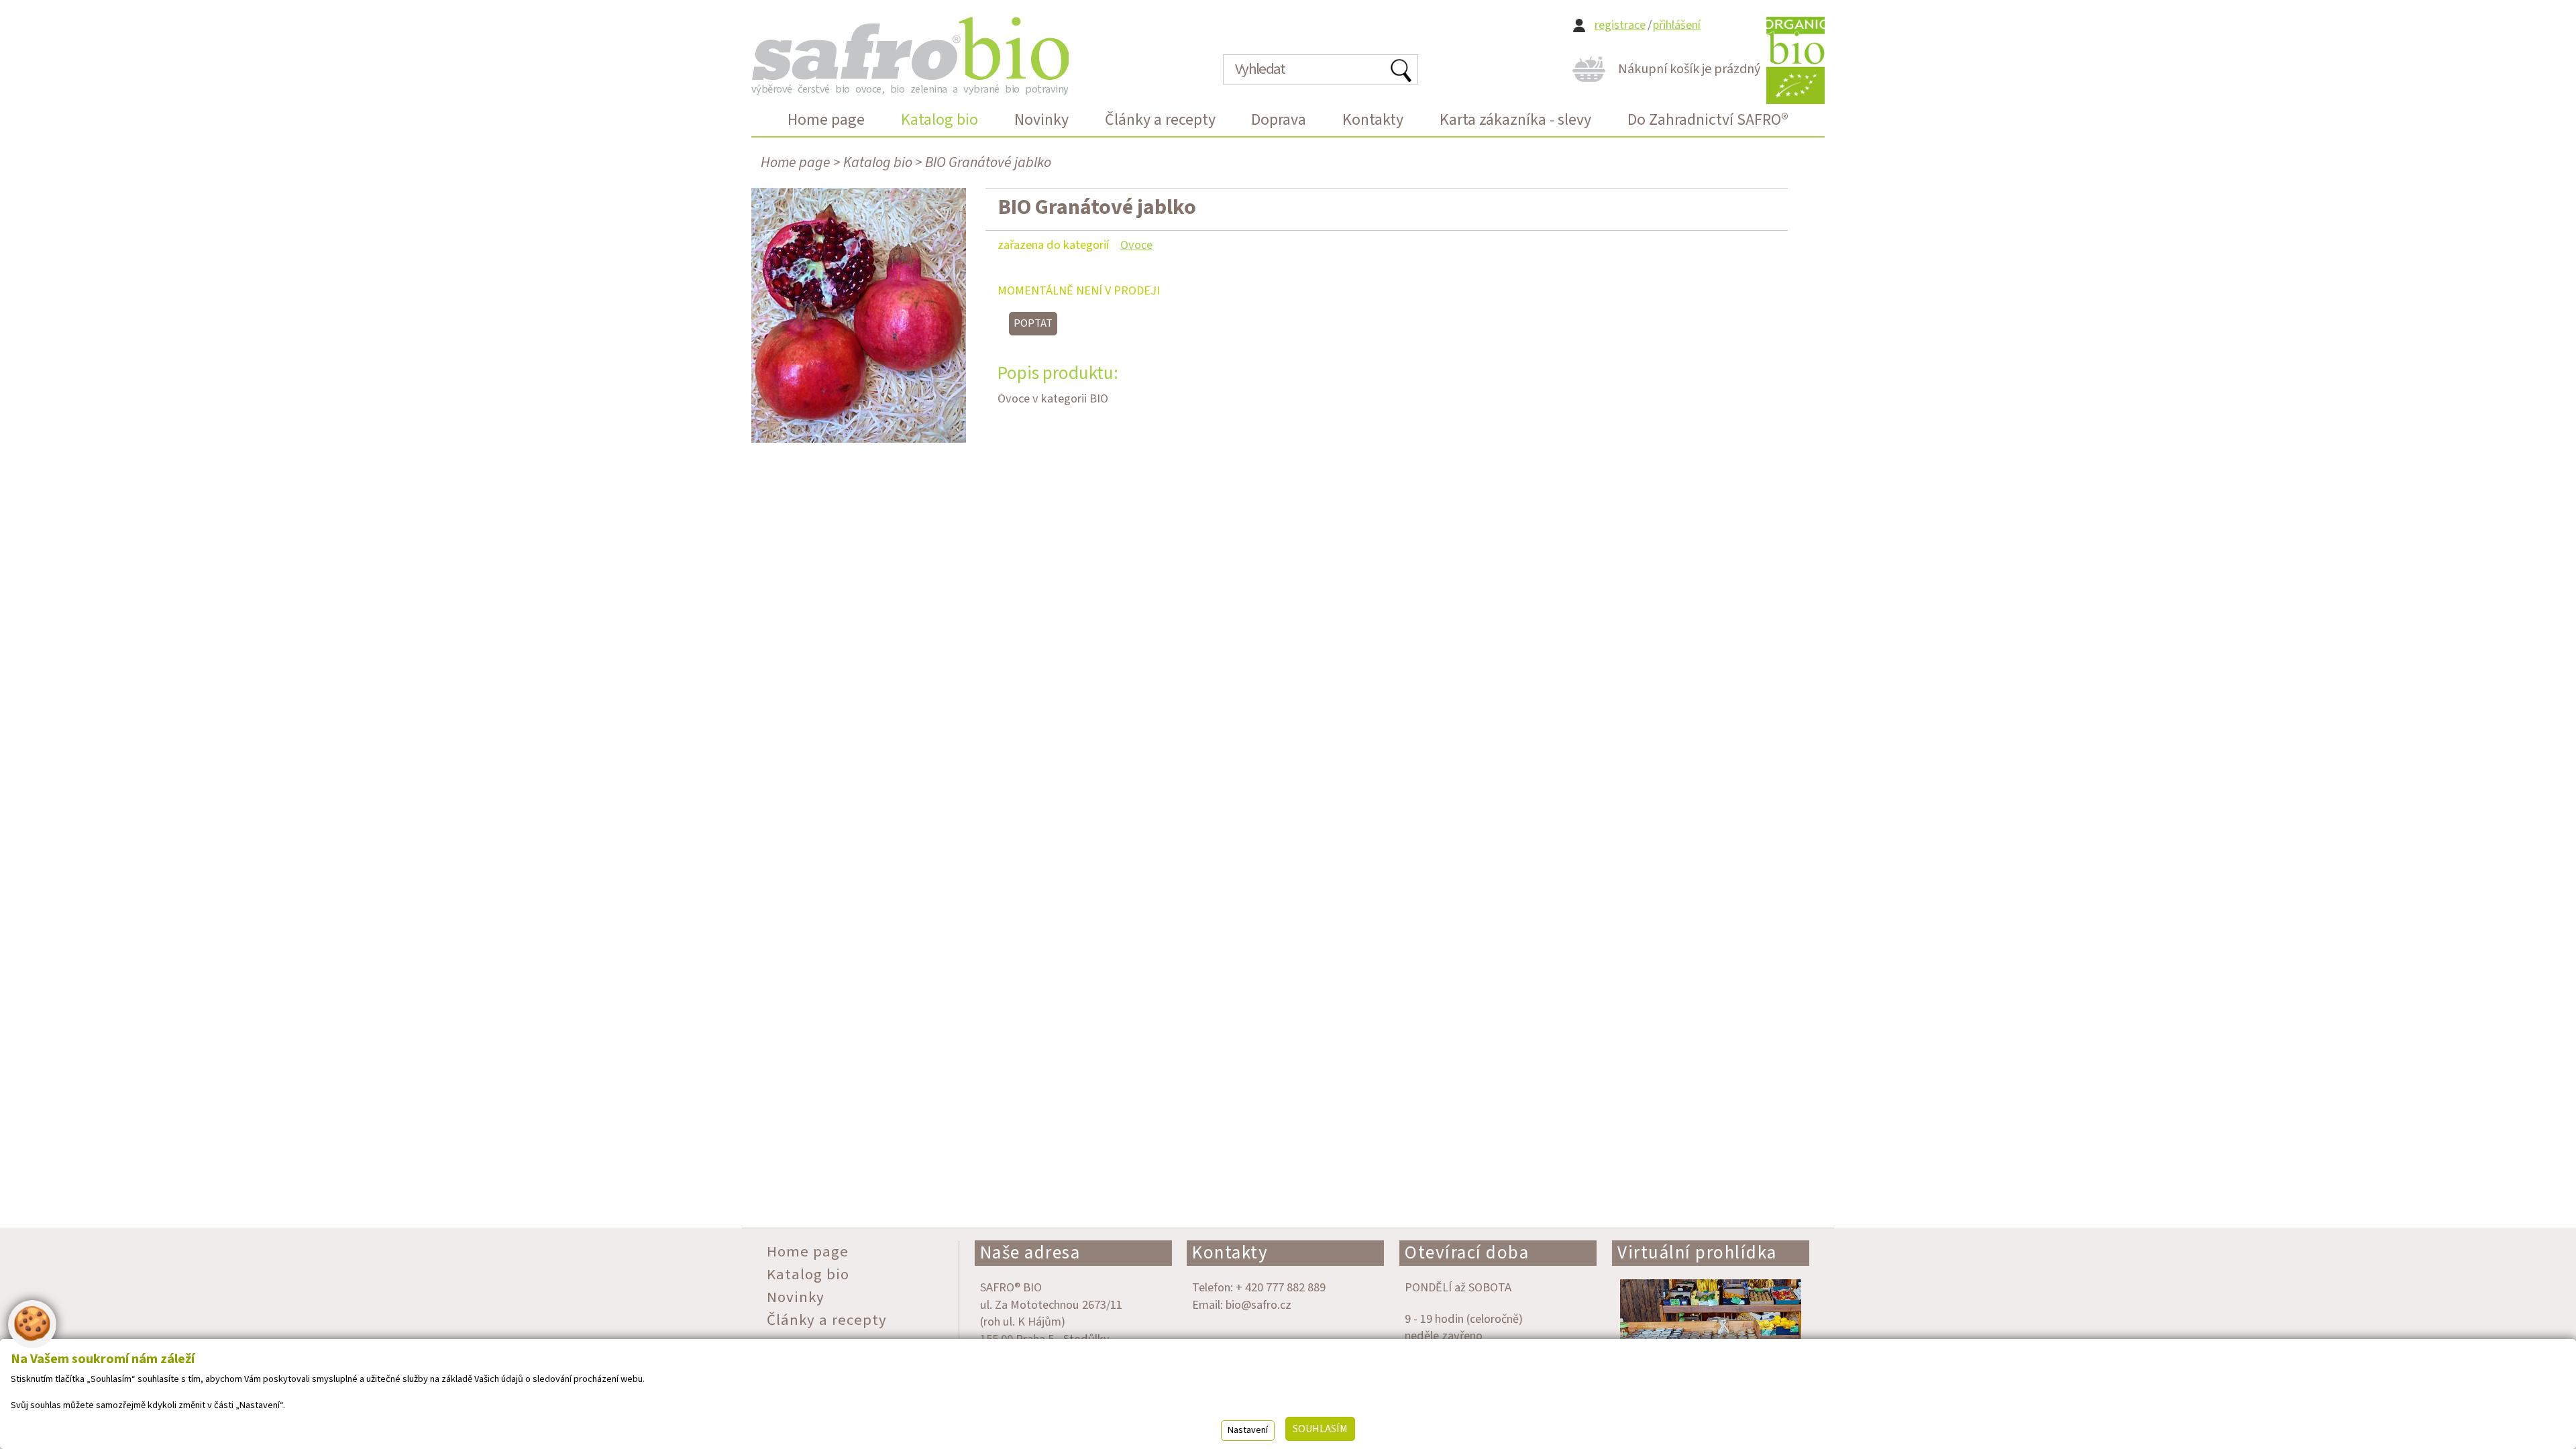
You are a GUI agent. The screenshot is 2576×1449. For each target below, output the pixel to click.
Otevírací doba (1467, 1253)
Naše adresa (1030, 1253)
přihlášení (1677, 25)
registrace (1620, 25)
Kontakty (1230, 1253)
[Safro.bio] (910, 48)
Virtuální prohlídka (1697, 1253)
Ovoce (1136, 245)
